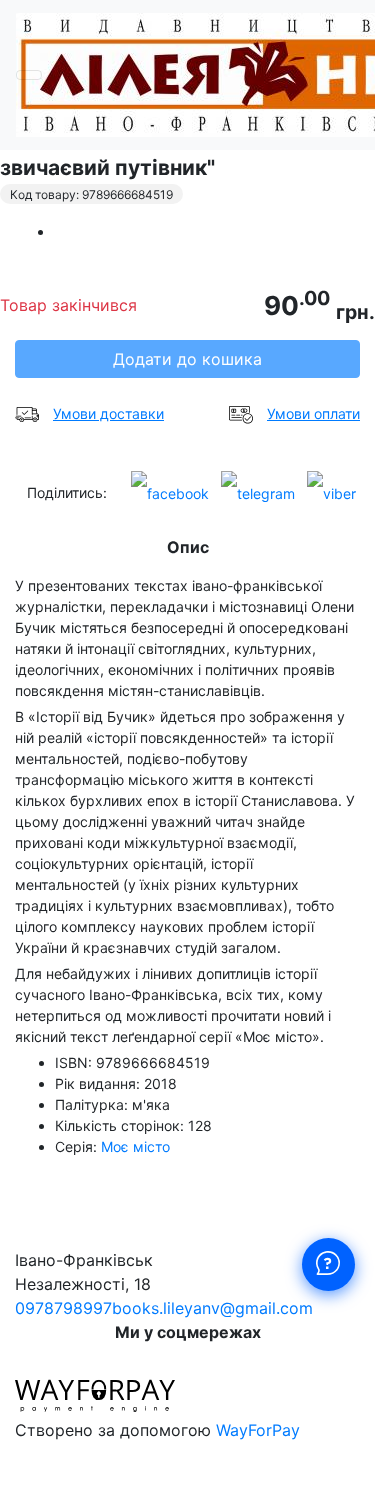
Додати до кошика (187, 359)
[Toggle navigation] (29, 75)
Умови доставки (108, 413)
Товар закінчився (68, 305)
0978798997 (63, 1308)
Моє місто (135, 1146)
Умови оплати (313, 413)
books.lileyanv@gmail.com (212, 1308)
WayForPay (258, 1430)
